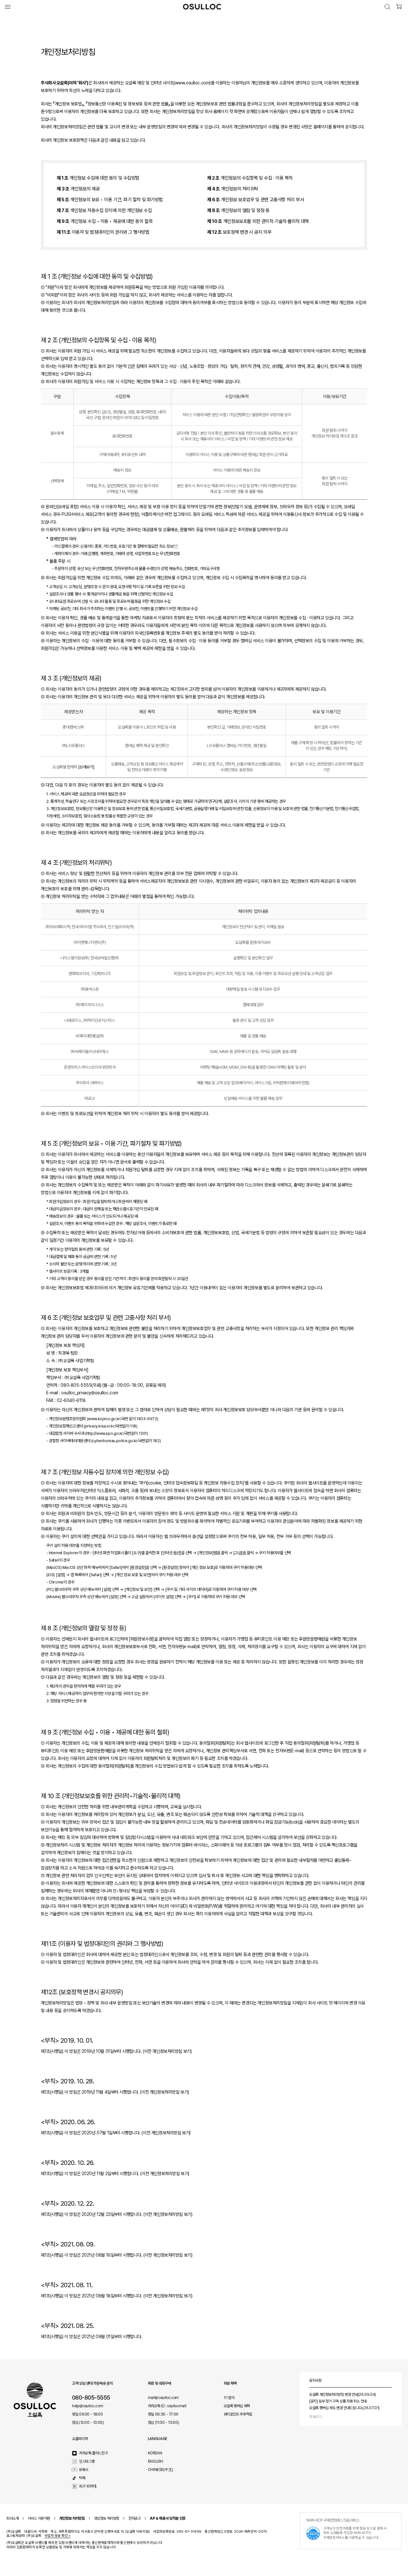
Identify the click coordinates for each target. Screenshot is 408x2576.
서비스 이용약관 (39, 2518)
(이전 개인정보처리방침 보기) (167, 2051)
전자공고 (135, 2518)
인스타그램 (87, 2461)
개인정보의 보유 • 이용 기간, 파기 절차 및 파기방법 (110, 200)
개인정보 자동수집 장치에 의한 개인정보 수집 (104, 210)
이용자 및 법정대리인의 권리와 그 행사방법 (103, 232)
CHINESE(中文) (160, 2470)
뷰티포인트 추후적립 (238, 2414)
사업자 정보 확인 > (57, 2536)
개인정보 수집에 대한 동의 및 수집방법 (98, 178)
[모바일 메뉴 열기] (8, 7)
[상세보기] (86, 767)
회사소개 (12, 2518)
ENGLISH (155, 2461)
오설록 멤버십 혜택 (237, 2406)
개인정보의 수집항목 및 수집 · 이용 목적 (250, 178)
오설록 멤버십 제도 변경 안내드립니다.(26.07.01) (344, 2408)
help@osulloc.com (87, 2406)
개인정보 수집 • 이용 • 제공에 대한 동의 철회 (105, 221)
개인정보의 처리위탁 (233, 189)
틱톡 (82, 2478)
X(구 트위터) (88, 2486)
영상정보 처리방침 (107, 2518)
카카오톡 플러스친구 (93, 2453)
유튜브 (84, 2470)
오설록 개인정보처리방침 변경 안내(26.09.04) (343, 2395)
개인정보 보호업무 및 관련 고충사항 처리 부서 (255, 200)
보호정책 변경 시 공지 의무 (239, 232)
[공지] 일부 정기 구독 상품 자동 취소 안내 (338, 2401)
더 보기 (314, 2417)
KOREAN (155, 2453)
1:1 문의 (229, 2398)
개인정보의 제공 (78, 189)
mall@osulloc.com (163, 2398)
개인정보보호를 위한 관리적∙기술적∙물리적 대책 (258, 221)
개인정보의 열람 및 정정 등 (238, 210)
